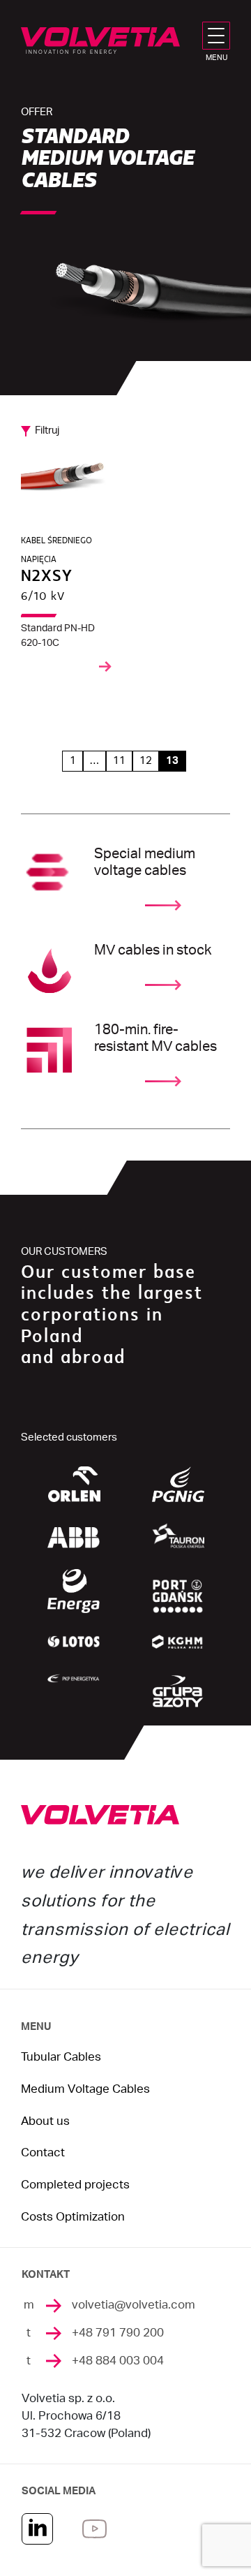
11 (119, 761)
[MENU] (219, 36)
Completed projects (75, 2185)
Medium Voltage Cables (85, 2089)
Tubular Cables (61, 2057)
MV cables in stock (153, 950)
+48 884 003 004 (118, 2361)
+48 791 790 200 (118, 2333)
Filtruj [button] (47, 430)
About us (45, 2121)
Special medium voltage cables (145, 862)
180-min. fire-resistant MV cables (155, 1038)
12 (146, 761)
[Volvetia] (100, 41)
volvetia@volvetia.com (134, 2305)
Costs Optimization (73, 2217)
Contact (43, 2153)
